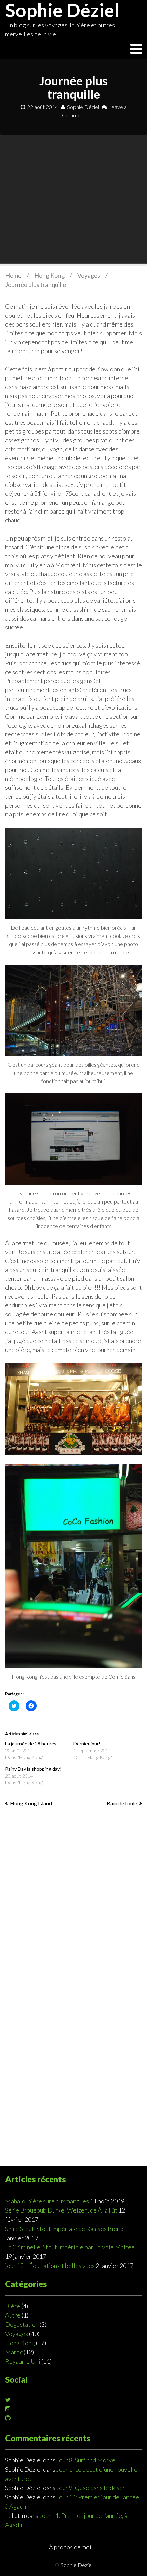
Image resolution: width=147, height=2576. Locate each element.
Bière (13, 2306)
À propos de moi (70, 2547)
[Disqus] (73, 1901)
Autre (13, 2315)
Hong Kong (49, 275)
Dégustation (22, 2324)
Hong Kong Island (31, 1803)
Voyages (89, 275)
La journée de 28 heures (31, 1744)
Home (13, 275)
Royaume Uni (23, 2361)
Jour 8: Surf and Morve (86, 2460)
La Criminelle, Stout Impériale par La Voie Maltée (70, 2247)
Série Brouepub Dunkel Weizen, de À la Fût (61, 2210)
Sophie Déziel (83, 107)
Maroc (14, 2352)
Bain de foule (122, 1803)
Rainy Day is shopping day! (33, 1769)
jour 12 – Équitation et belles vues (50, 2266)
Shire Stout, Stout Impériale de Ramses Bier (62, 2229)
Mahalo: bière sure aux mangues (47, 2201)
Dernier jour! (87, 1744)
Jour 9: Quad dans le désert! (93, 2488)
